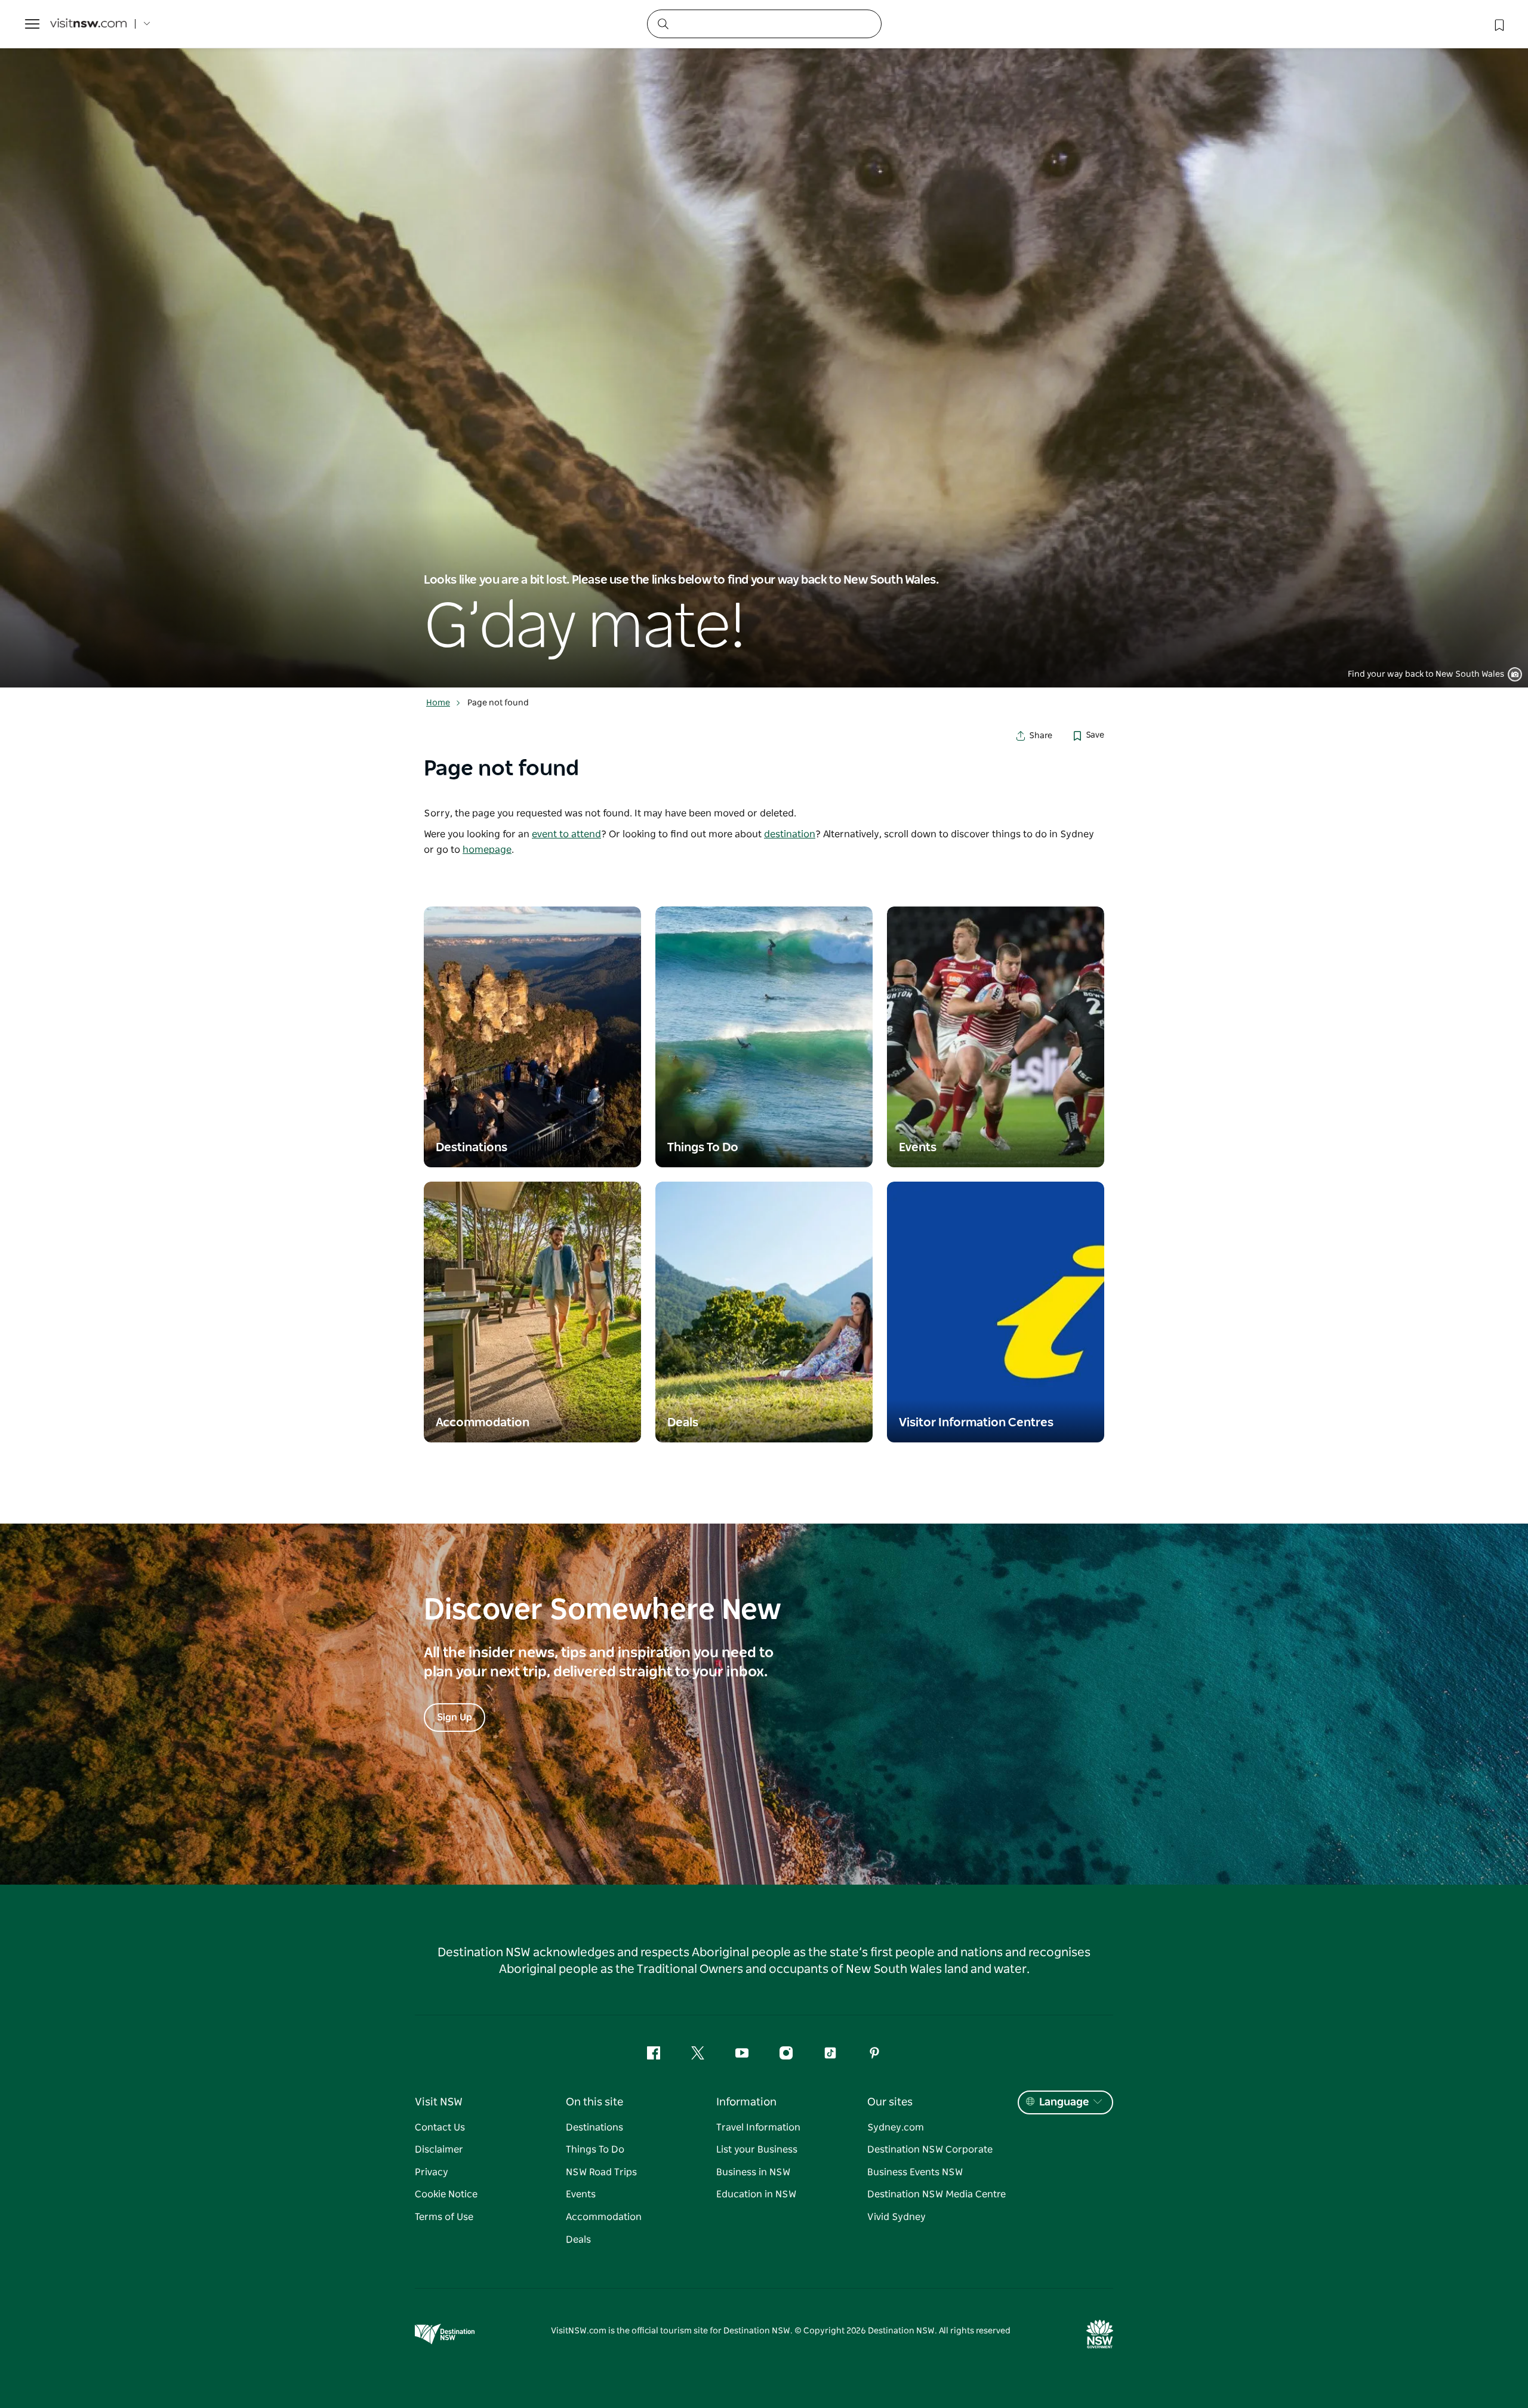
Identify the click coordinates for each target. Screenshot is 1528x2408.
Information (746, 2102)
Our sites (890, 2102)
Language (1064, 2102)
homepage (487, 850)
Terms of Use (444, 2217)
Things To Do (595, 2150)
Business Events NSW (915, 2172)
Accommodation (604, 2217)
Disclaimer (439, 2150)
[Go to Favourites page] (1498, 24)
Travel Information (758, 2128)
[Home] (88, 24)
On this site (594, 2102)
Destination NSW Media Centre (936, 2194)
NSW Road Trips (601, 2172)
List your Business (757, 2150)
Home (438, 703)
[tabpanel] (764, 344)
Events (581, 2194)
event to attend (566, 834)
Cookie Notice (446, 2194)
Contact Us (440, 2128)
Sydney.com (896, 2128)
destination (790, 834)
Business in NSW (753, 2172)
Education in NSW (756, 2194)
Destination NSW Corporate (930, 2150)
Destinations (594, 2128)
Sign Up (455, 1718)
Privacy (432, 2172)
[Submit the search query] (663, 23)
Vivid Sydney (897, 2217)
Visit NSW (439, 2102)
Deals (578, 2240)
